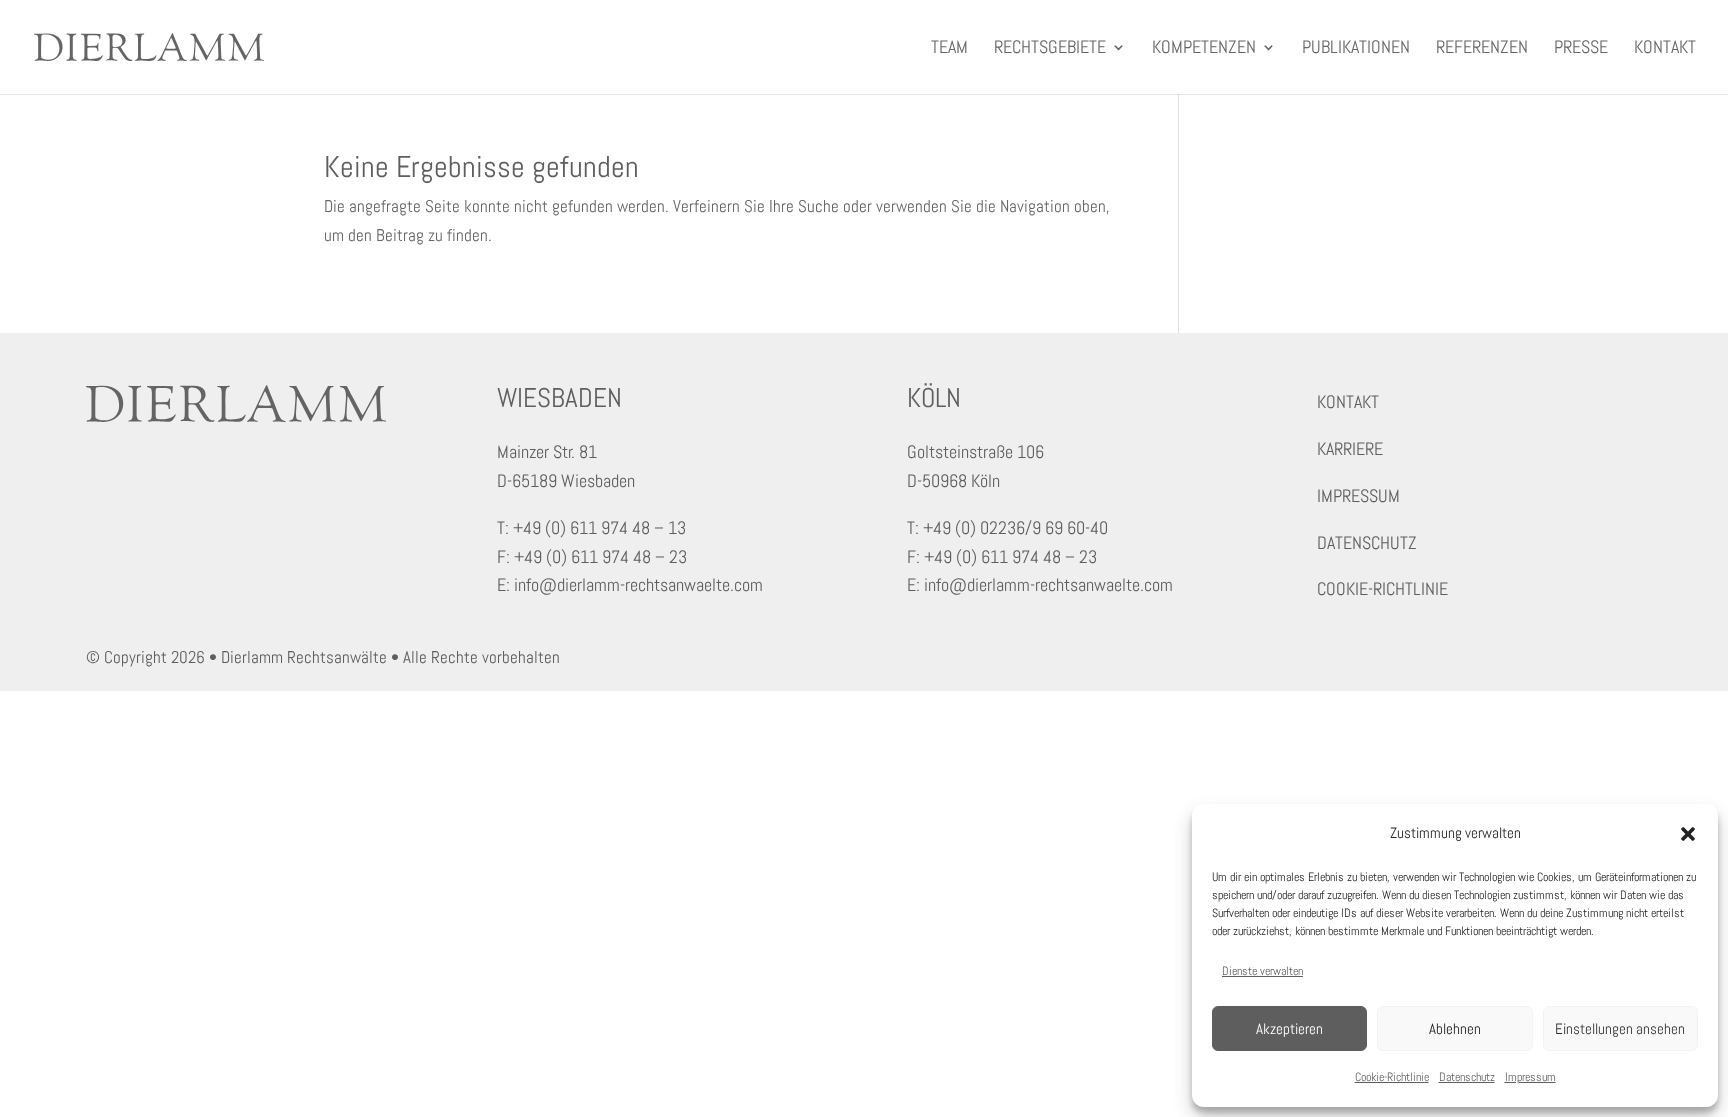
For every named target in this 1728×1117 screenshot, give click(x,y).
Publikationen (1356, 49)
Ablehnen (1455, 1028)
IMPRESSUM (1358, 495)
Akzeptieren (1289, 1028)
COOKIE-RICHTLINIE (1382, 588)
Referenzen (1482, 49)
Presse (1581, 49)
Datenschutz (1467, 1077)
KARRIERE (1350, 448)
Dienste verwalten (1262, 971)
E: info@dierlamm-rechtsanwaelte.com (630, 584)
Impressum (1530, 1077)
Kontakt (1665, 49)
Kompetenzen (1204, 49)
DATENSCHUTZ (1367, 542)
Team (949, 49)
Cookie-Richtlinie (1392, 1077)
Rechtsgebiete (1050, 49)
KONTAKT (1348, 401)
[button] (1688, 834)
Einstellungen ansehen (1620, 1028)
